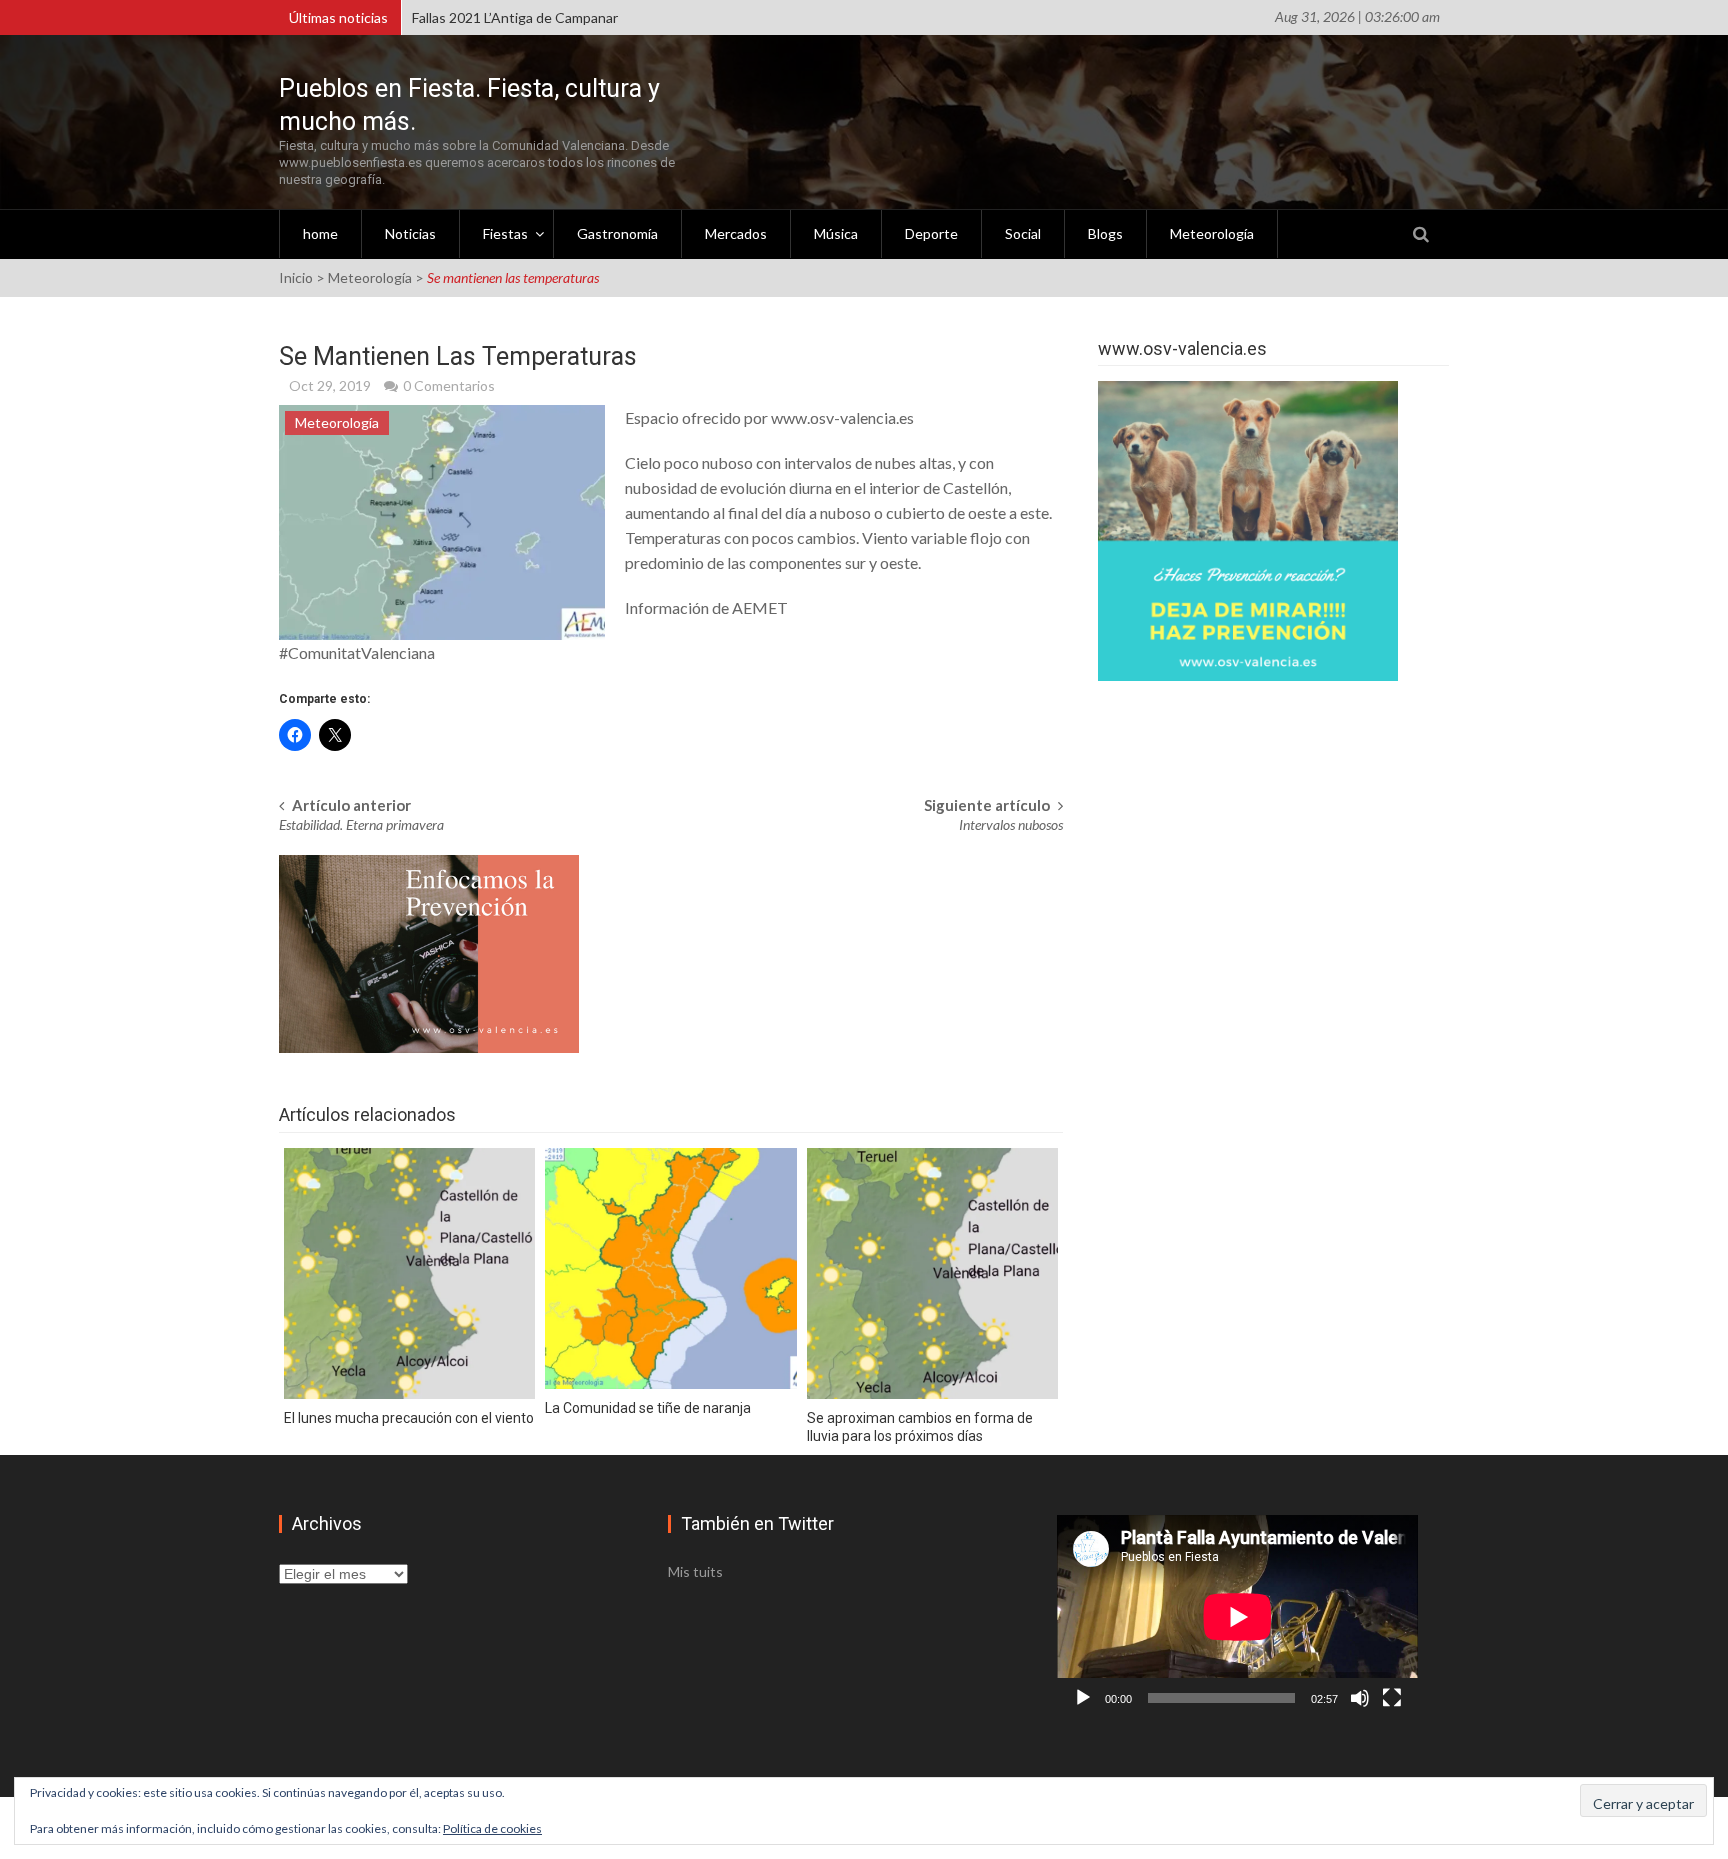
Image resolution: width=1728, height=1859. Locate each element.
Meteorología (1212, 233)
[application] (1237, 1616)
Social (1023, 233)
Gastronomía (617, 233)
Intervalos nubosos (1011, 824)
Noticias (410, 233)
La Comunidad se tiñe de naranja (648, 1408)
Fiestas (505, 233)
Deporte (931, 233)
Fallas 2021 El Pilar (468, 17)
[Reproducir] (1083, 1698)
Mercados (736, 233)
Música (836, 233)
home (320, 233)
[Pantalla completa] (1392, 1698)
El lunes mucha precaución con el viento (409, 1418)
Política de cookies (492, 1828)
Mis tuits (695, 1571)
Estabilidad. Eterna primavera (361, 824)
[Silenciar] (1360, 1698)
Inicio (296, 277)
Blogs (1105, 233)
